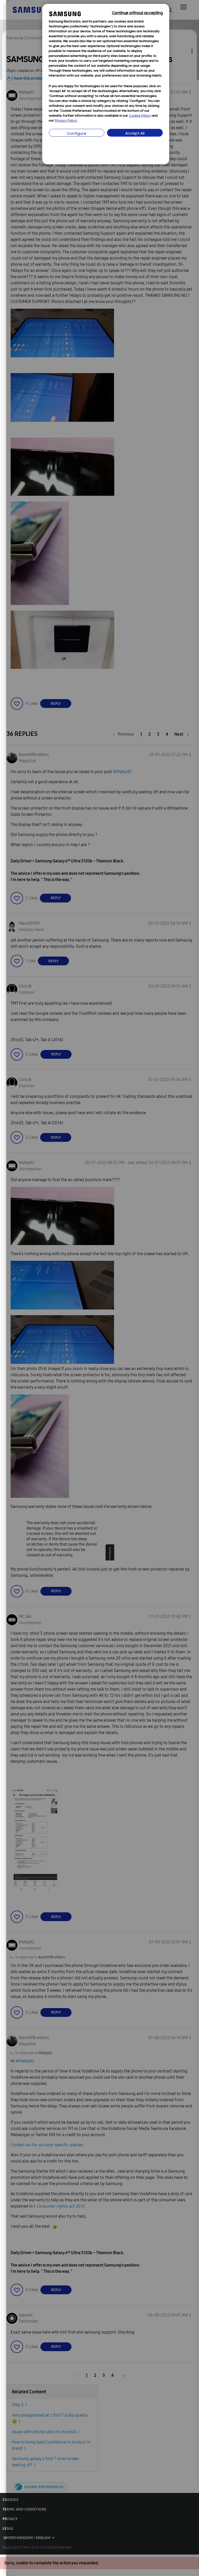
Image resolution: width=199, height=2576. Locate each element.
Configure (77, 134)
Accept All (135, 134)
